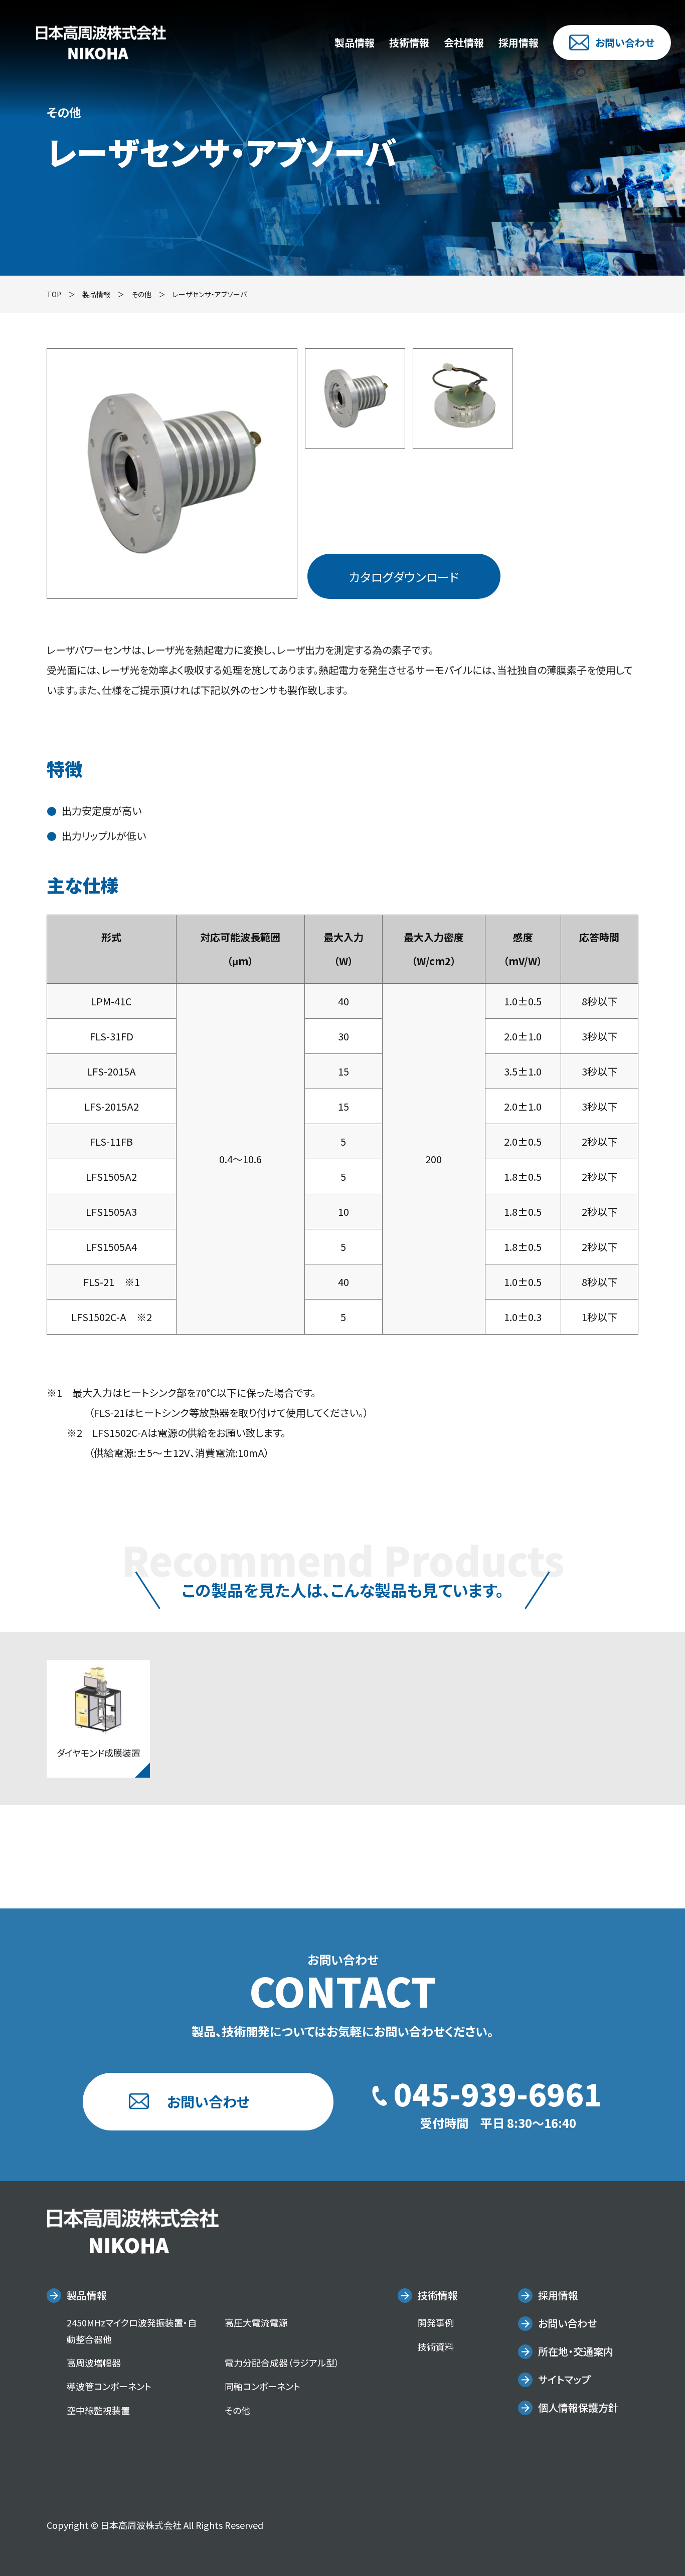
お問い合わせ (625, 42)
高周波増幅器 (94, 2363)
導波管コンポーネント (109, 2386)
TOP (54, 294)
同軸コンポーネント (263, 2386)
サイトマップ (564, 2379)
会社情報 (464, 42)
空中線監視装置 (98, 2410)
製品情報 (355, 42)
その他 (141, 294)
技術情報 (409, 42)
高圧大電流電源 (256, 2322)
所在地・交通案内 (576, 2351)
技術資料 (436, 2346)
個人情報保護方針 (578, 2407)
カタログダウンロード (404, 577)
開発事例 (436, 2322)
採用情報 (519, 42)
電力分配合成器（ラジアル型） (282, 2363)
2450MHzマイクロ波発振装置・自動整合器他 (132, 2330)
